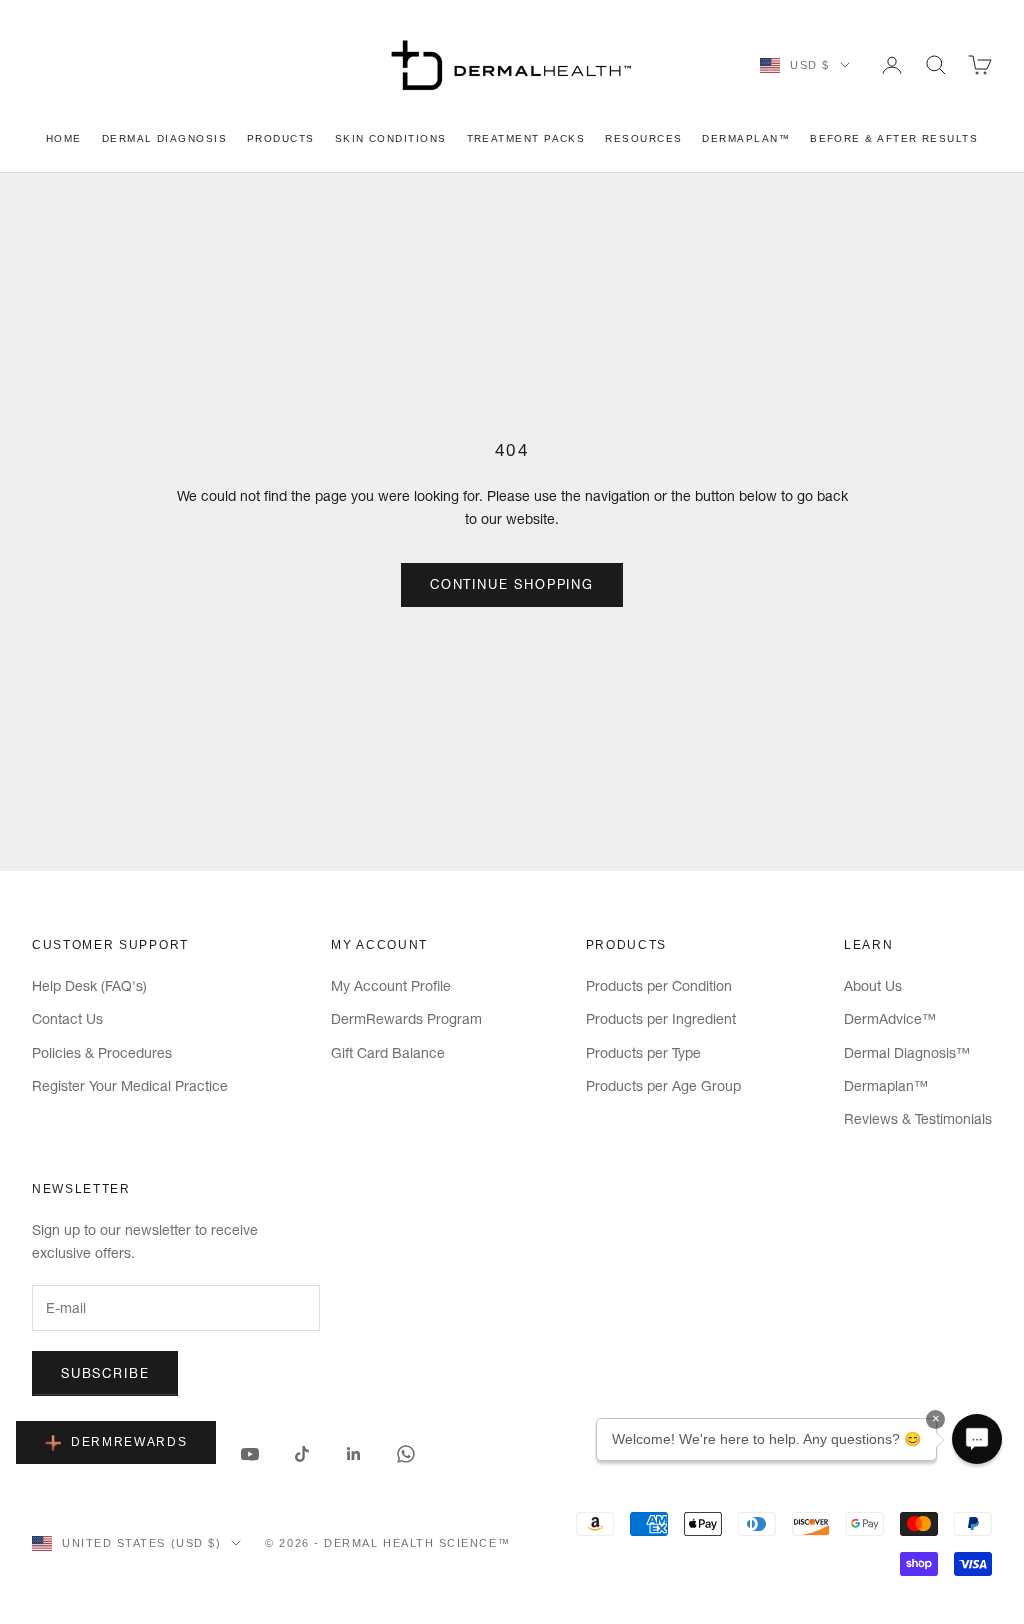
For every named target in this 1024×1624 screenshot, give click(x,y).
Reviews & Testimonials (918, 1119)
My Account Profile (391, 986)
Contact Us (67, 1019)
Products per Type (643, 1053)
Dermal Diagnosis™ (907, 1053)
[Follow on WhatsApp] (406, 1454)
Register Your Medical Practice (130, 1086)
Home (64, 138)
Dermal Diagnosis (164, 138)
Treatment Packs (526, 138)
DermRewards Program (406, 1019)
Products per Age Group (663, 1086)
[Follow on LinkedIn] (354, 1454)
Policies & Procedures (102, 1053)
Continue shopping (512, 584)
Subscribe (105, 1373)
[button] (977, 1439)
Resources (643, 138)
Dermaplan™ (746, 138)
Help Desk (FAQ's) (89, 986)
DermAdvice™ (890, 1019)
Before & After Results (894, 138)
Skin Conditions (391, 138)
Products (281, 138)
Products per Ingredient (661, 1019)
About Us (873, 986)
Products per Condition (659, 986)
